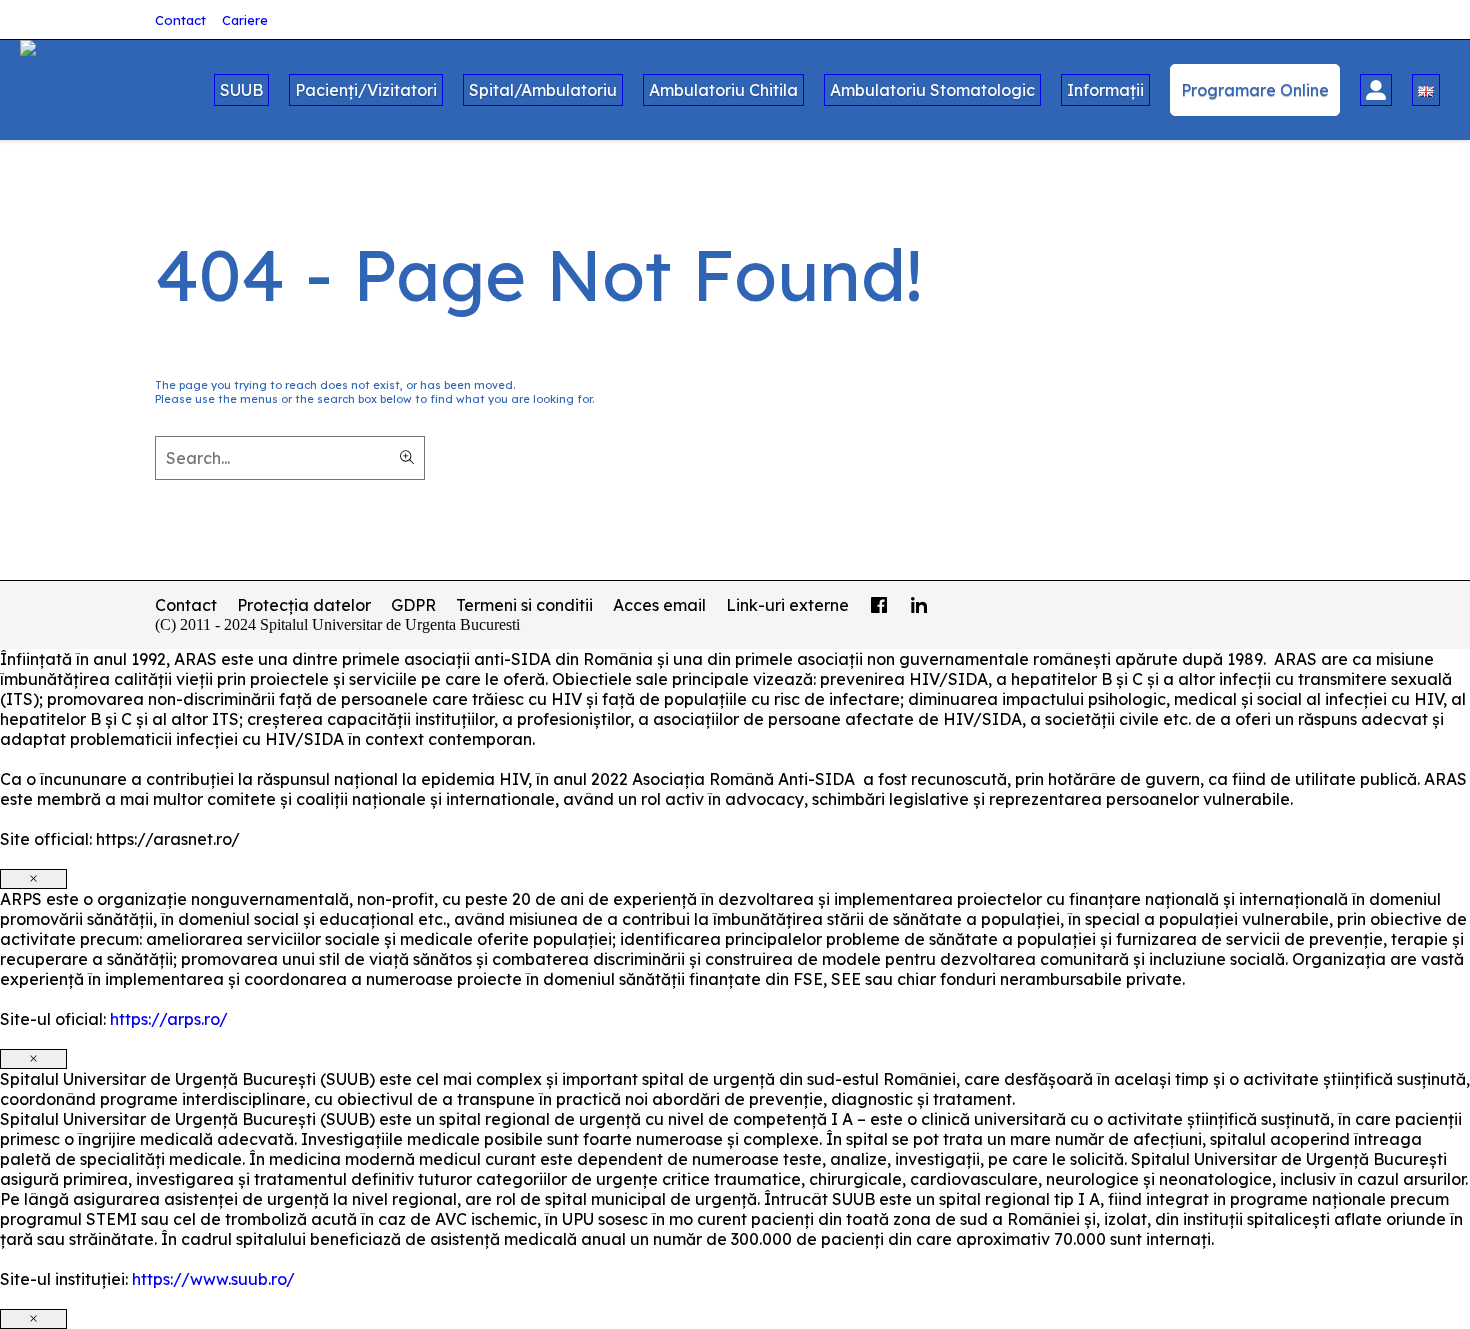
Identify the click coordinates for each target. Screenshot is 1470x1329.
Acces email (659, 605)
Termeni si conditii (524, 605)
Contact (180, 20)
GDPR (413, 605)
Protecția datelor (304, 605)
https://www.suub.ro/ (213, 1279)
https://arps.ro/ (169, 1019)
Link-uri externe (787, 605)
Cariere (245, 20)
